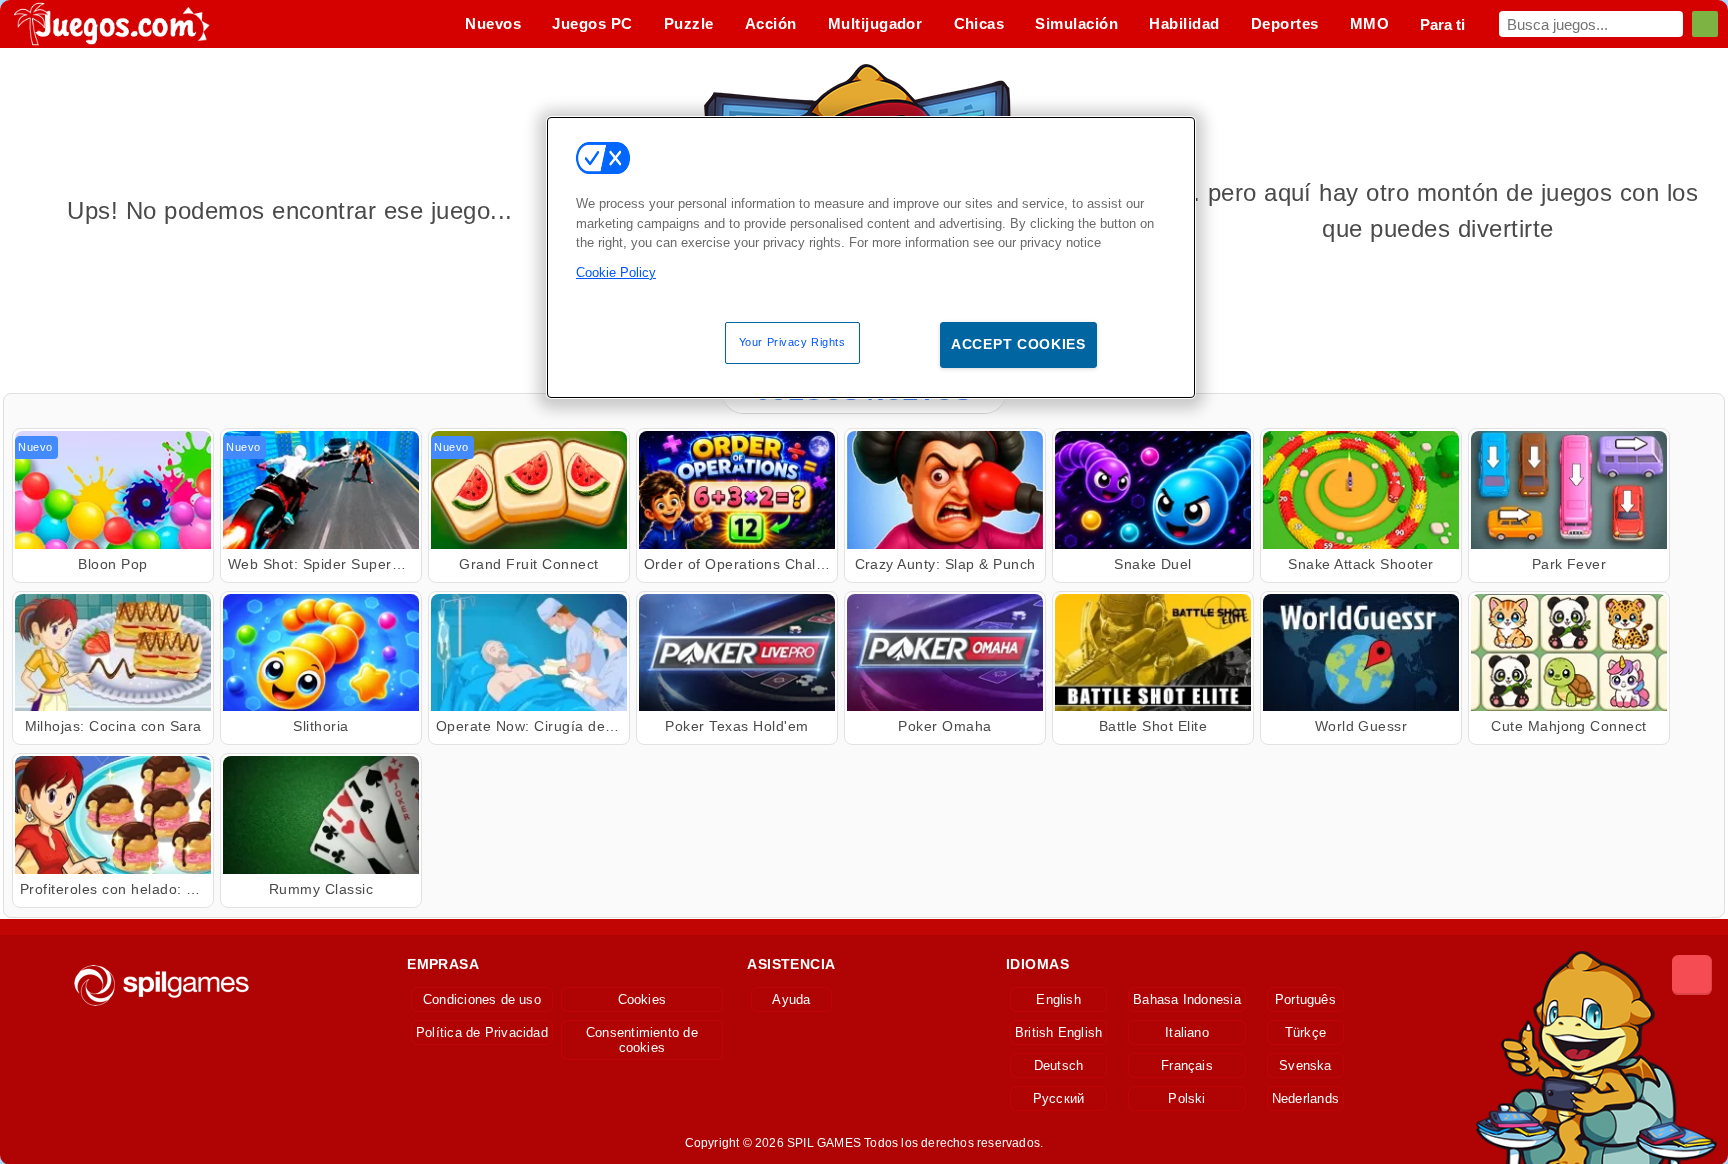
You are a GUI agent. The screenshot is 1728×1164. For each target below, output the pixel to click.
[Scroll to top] (1692, 975)
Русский (1059, 1098)
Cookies (642, 999)
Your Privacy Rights (792, 342)
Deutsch (1059, 1065)
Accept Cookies (1018, 344)
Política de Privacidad (482, 1032)
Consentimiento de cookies (642, 1040)
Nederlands (1305, 1098)
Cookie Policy (616, 272)
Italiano (1187, 1032)
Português (1305, 999)
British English (1058, 1032)
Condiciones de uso (482, 999)
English (1058, 999)
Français (1187, 1065)
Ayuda (791, 999)
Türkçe (1305, 1032)
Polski (1186, 1098)
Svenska (1305, 1065)
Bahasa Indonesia (1187, 999)
